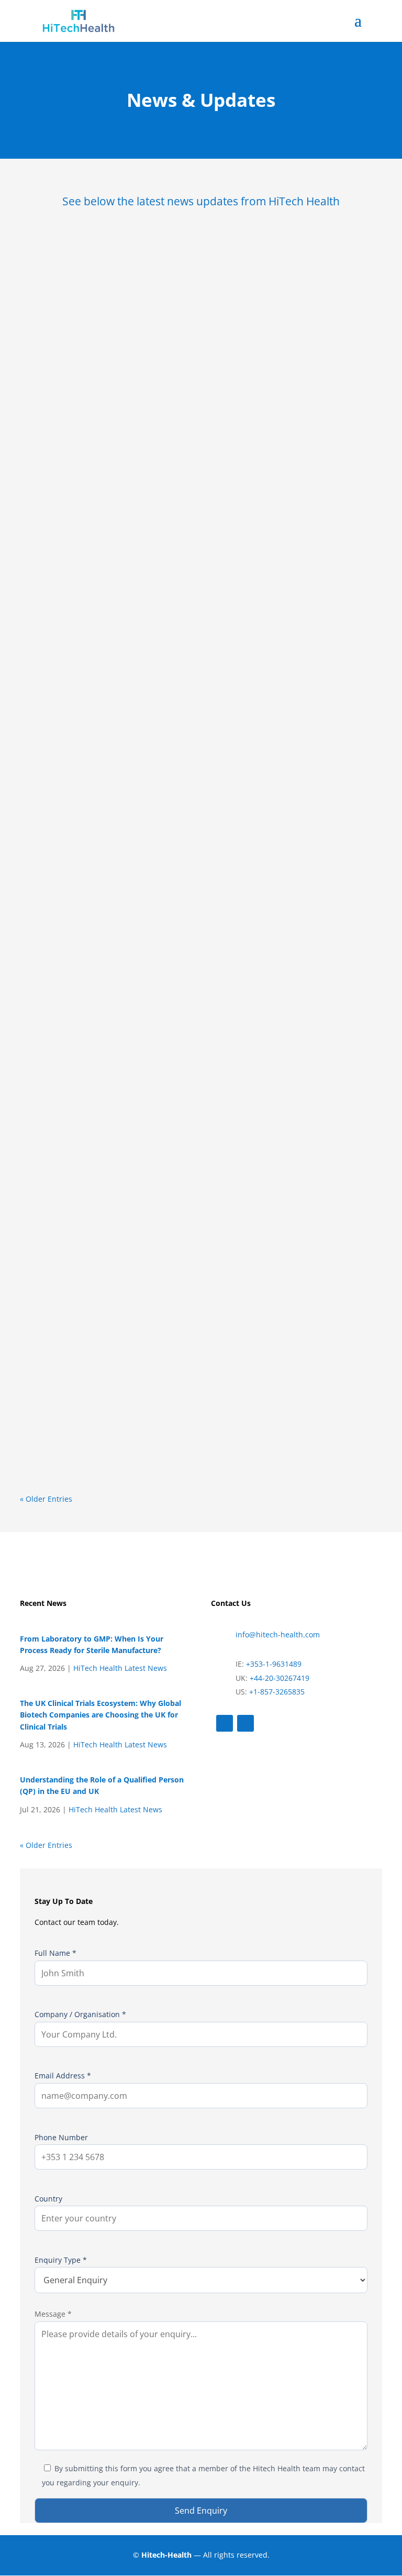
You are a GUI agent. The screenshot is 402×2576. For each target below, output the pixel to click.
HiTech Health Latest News (120, 1668)
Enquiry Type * (61, 2260)
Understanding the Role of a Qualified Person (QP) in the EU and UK (189, 1331)
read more (54, 619)
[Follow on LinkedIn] (245, 1723)
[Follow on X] (225, 1723)
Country (48, 2199)
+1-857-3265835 (277, 1692)
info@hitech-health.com (278, 1634)
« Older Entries (46, 1499)
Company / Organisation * (80, 2014)
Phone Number (61, 2137)
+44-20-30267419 (280, 1678)
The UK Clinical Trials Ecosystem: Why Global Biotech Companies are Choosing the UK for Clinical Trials (191, 915)
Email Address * (63, 2076)
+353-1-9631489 (273, 1664)
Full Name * (55, 1953)
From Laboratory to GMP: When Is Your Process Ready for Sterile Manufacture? (194, 485)
